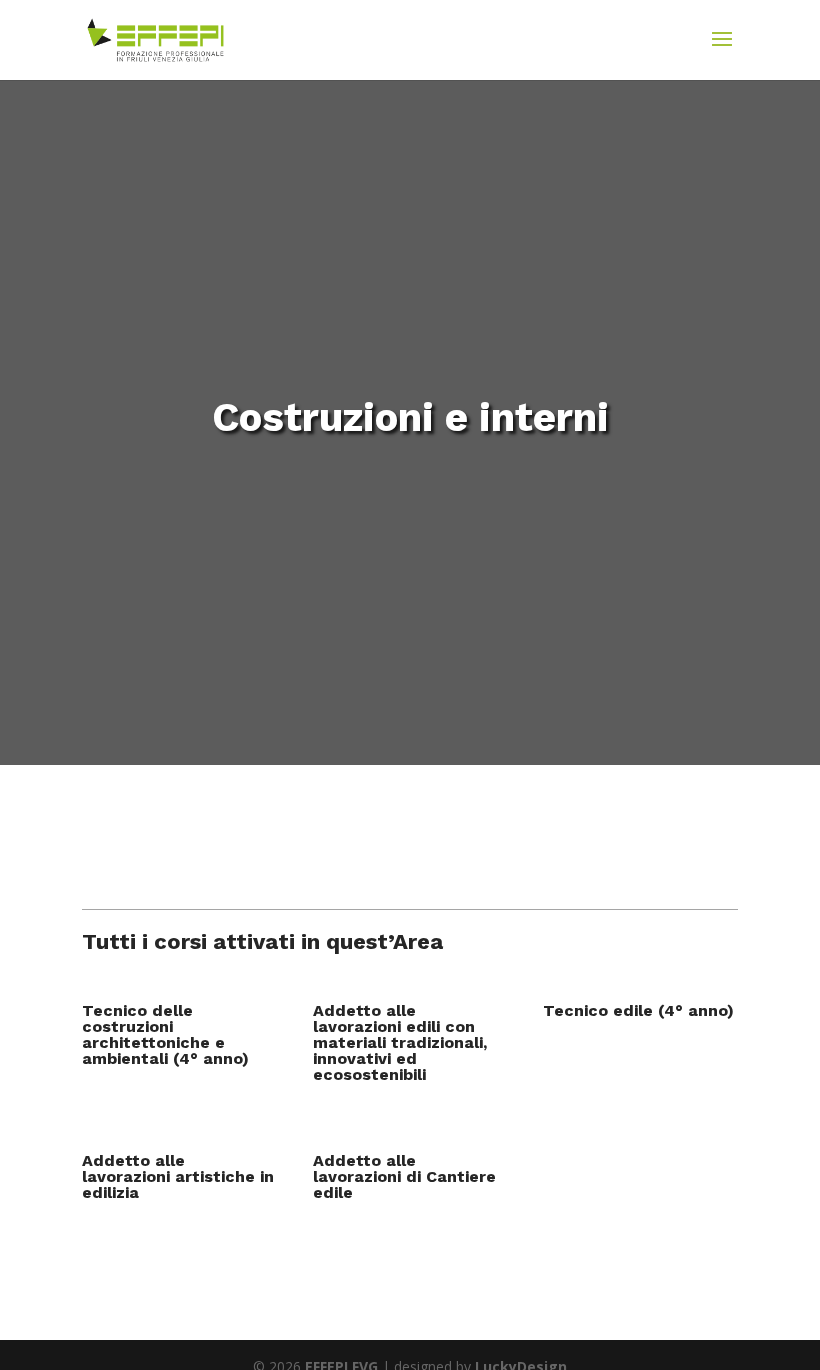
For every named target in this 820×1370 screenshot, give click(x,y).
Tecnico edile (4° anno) (638, 1010)
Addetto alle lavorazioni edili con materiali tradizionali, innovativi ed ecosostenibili (400, 1042)
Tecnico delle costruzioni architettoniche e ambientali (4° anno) (165, 1034)
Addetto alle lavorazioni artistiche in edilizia (178, 1176)
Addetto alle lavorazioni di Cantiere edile (404, 1176)
